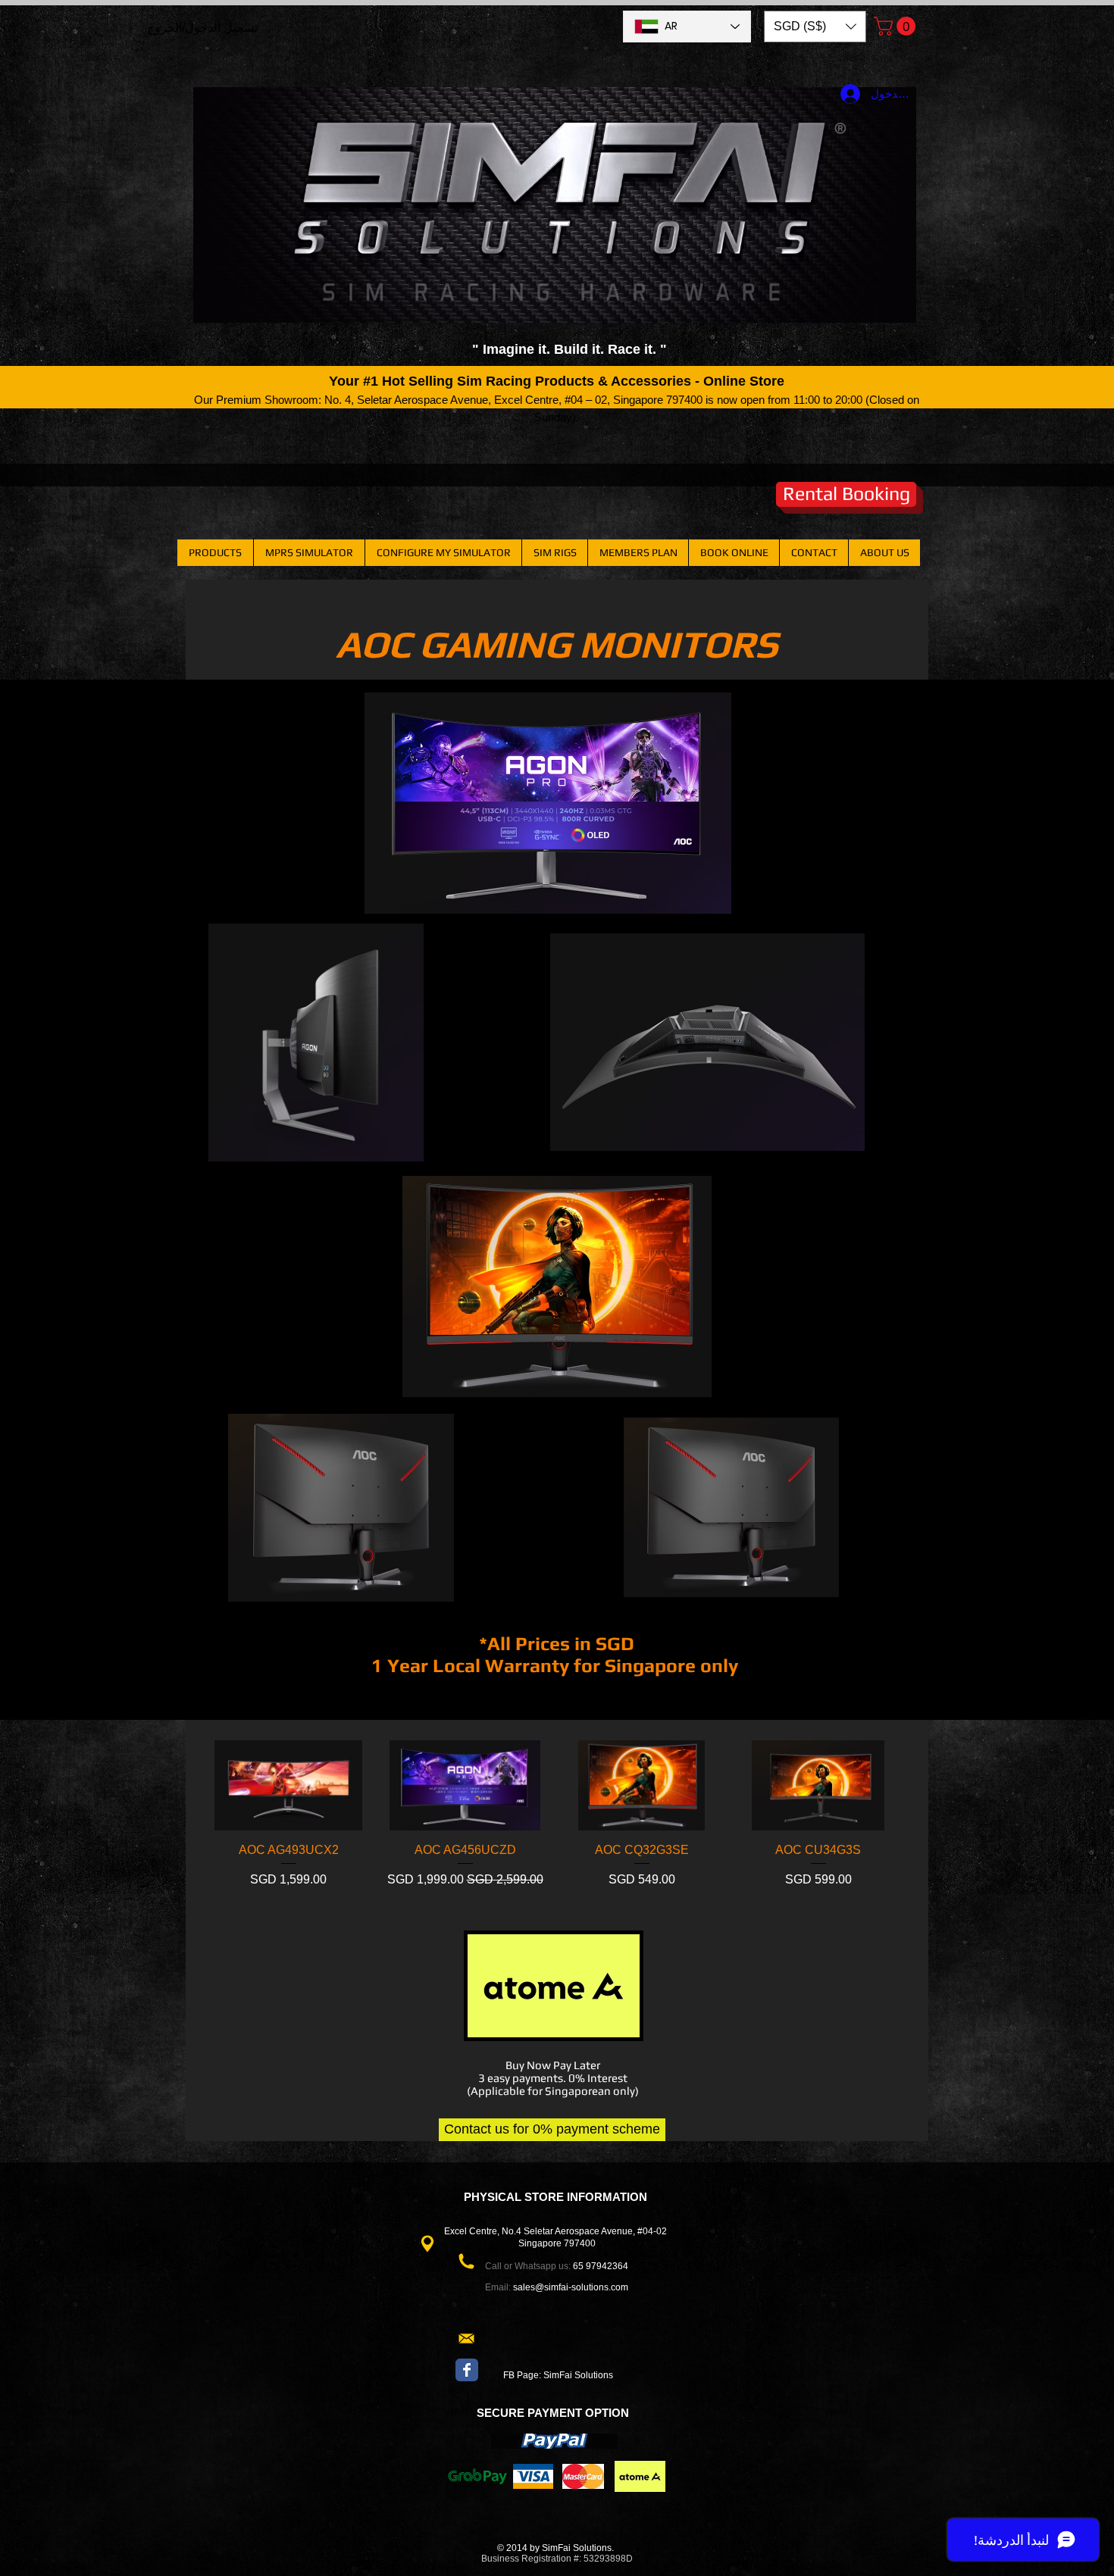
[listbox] (815, 27)
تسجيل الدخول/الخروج (202, 28)
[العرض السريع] (818, 1786)
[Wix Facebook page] (467, 2370)
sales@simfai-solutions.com (571, 2287)
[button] (815, 27)
